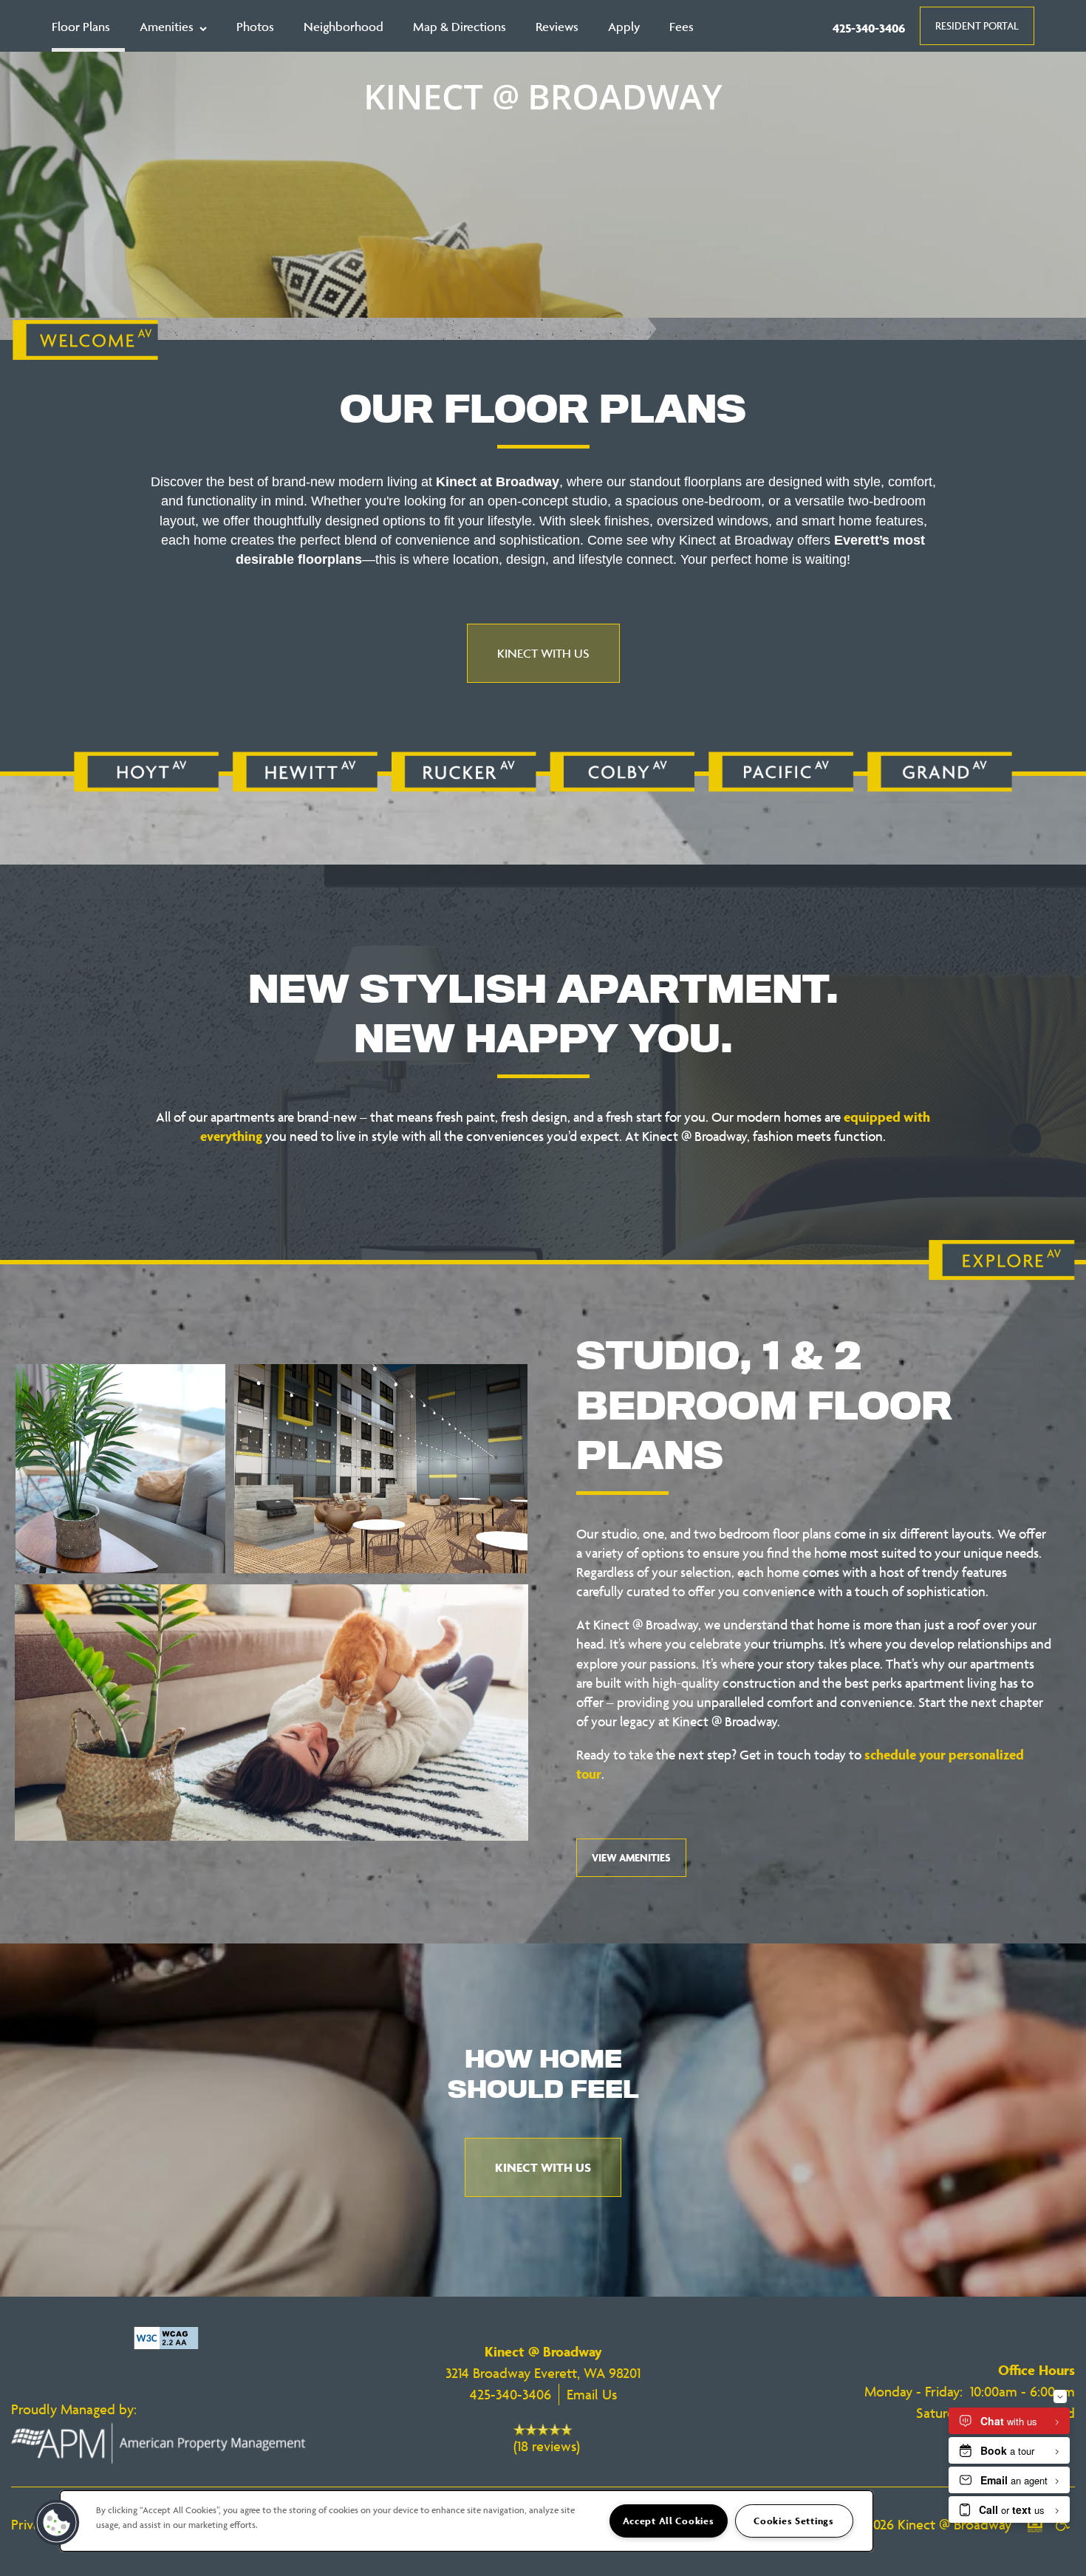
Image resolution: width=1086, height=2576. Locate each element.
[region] (467, 2521)
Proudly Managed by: (76, 2409)
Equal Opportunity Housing (1035, 2532)
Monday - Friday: (913, 2391)
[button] (977, 26)
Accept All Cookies (669, 2521)
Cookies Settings (794, 2521)
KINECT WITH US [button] (543, 653)
